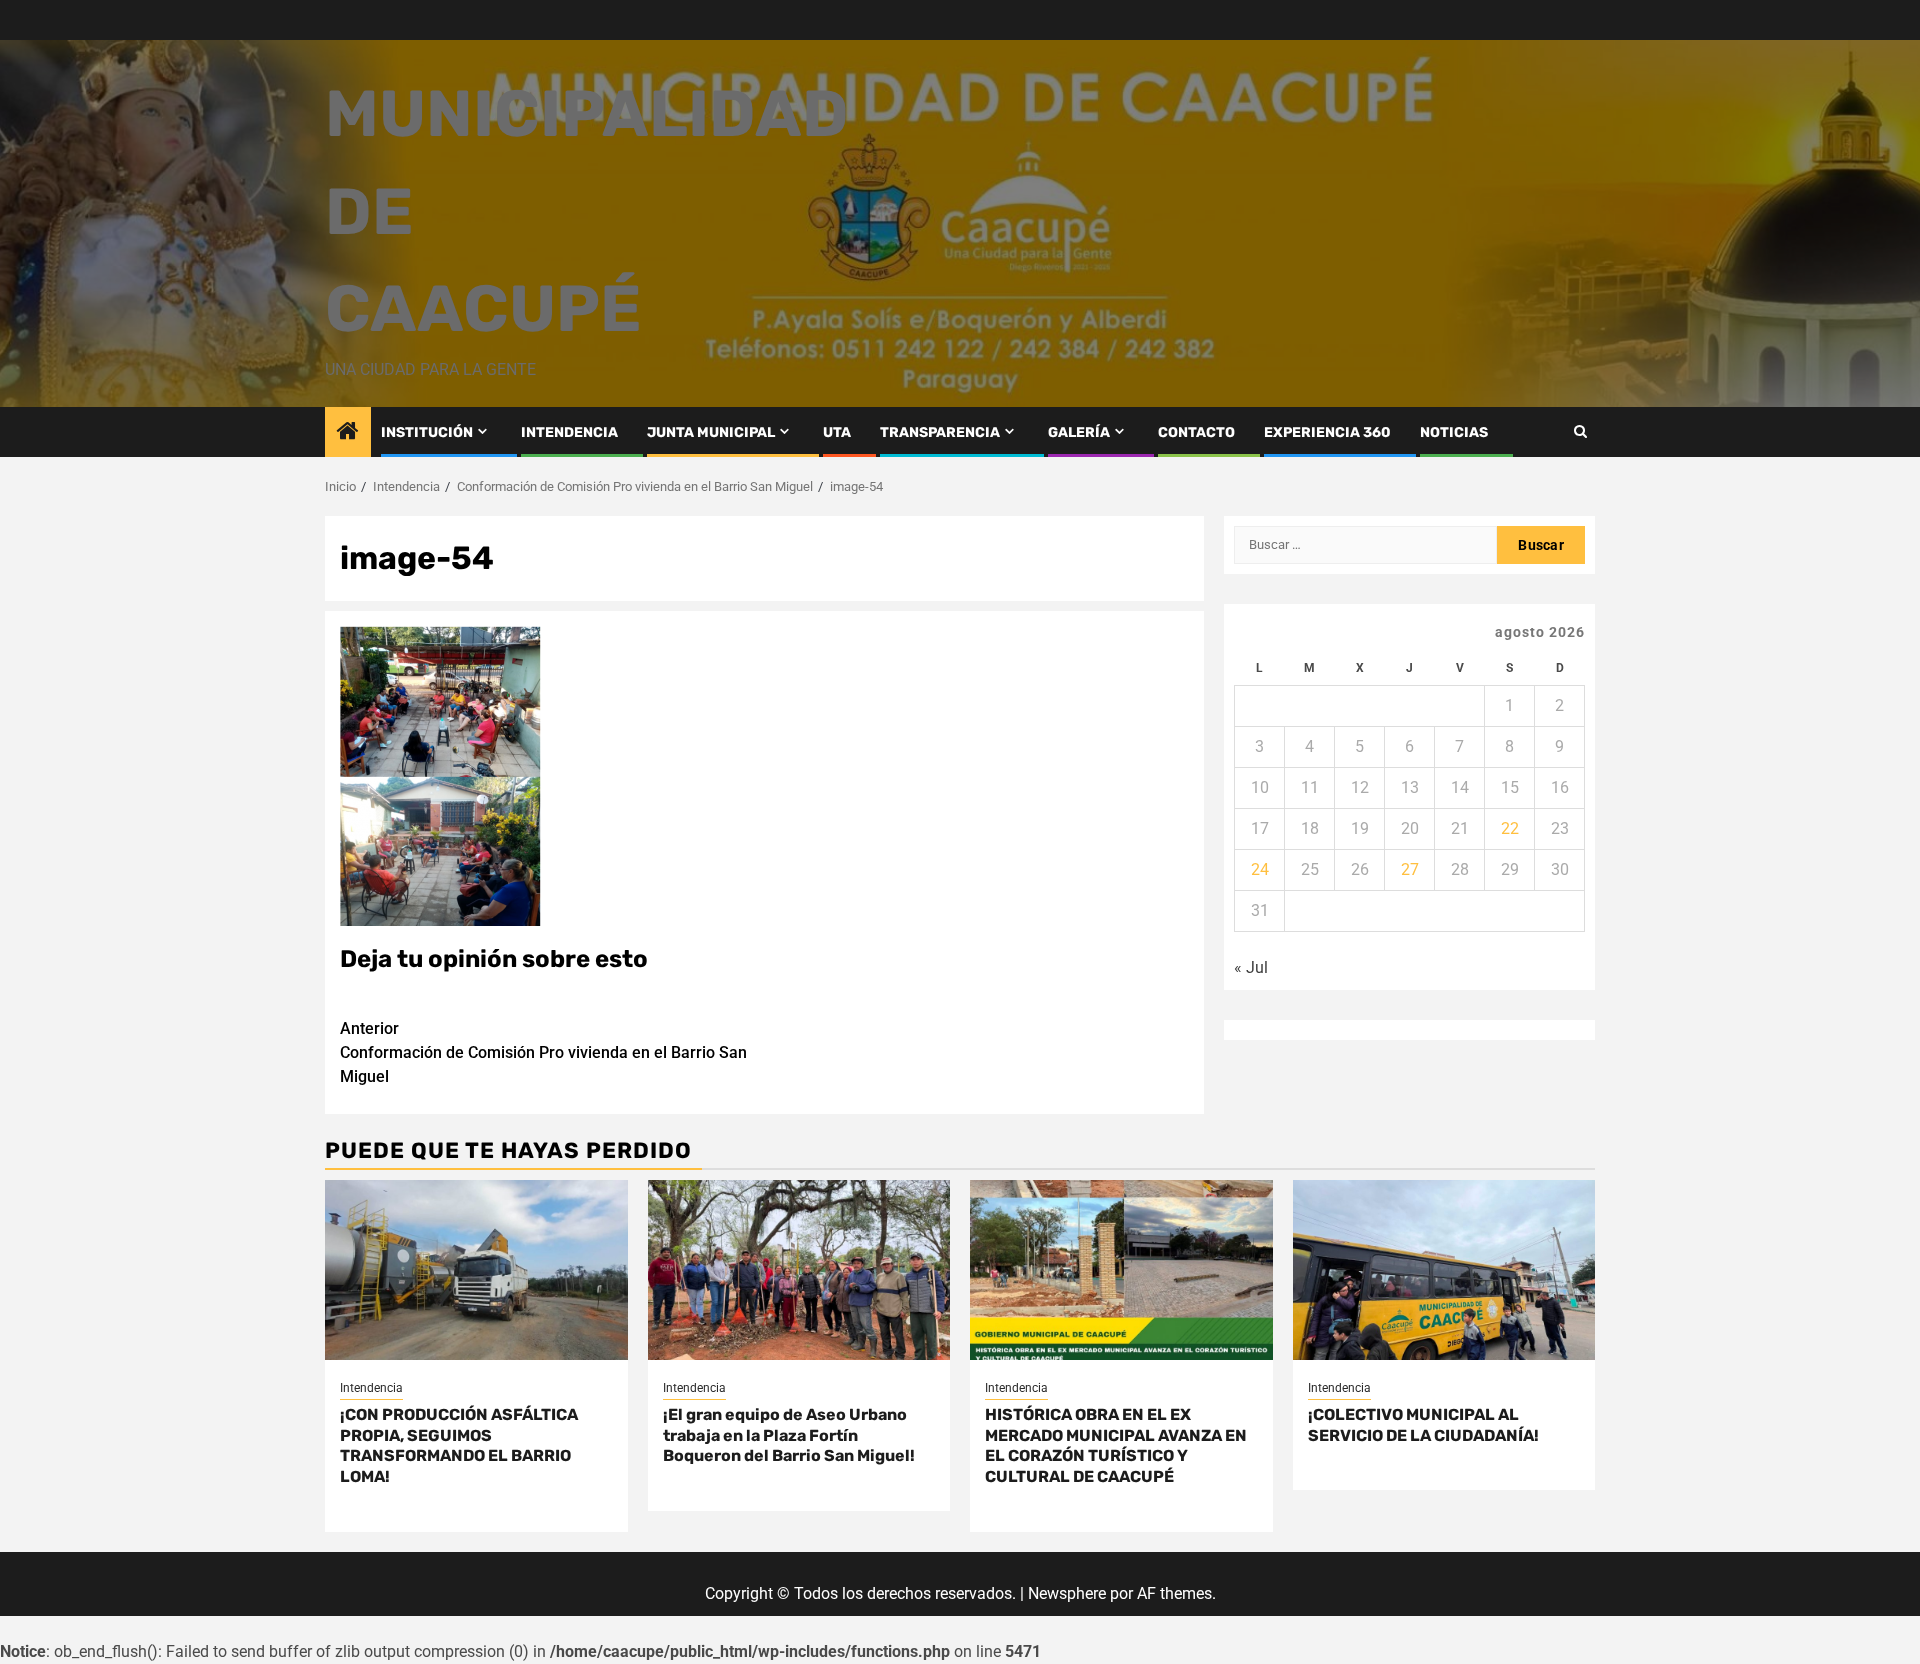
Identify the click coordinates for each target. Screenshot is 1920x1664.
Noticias (1454, 432)
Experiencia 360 (1327, 432)
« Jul (1251, 967)
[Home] (348, 433)
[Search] (1580, 431)
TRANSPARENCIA (940, 432)
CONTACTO (1196, 432)
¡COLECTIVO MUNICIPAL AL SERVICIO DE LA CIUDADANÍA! (1423, 1425)
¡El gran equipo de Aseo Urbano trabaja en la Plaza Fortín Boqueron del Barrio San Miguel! (789, 1435)
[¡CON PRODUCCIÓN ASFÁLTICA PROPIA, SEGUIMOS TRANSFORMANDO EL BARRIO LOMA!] (476, 1270)
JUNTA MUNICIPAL (711, 432)
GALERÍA (1079, 432)
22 (1510, 828)
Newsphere (1067, 1593)
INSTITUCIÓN (427, 432)
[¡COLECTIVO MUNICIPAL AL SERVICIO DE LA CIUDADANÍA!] (1444, 1270)
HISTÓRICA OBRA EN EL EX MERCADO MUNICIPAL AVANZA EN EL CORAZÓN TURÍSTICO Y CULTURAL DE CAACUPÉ (1116, 1445)
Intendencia (371, 1388)
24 (1260, 869)
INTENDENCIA (569, 432)
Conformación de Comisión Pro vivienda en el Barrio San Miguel (543, 1052)
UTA (837, 432)
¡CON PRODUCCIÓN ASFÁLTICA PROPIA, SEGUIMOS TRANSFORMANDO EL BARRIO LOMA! (459, 1445)
